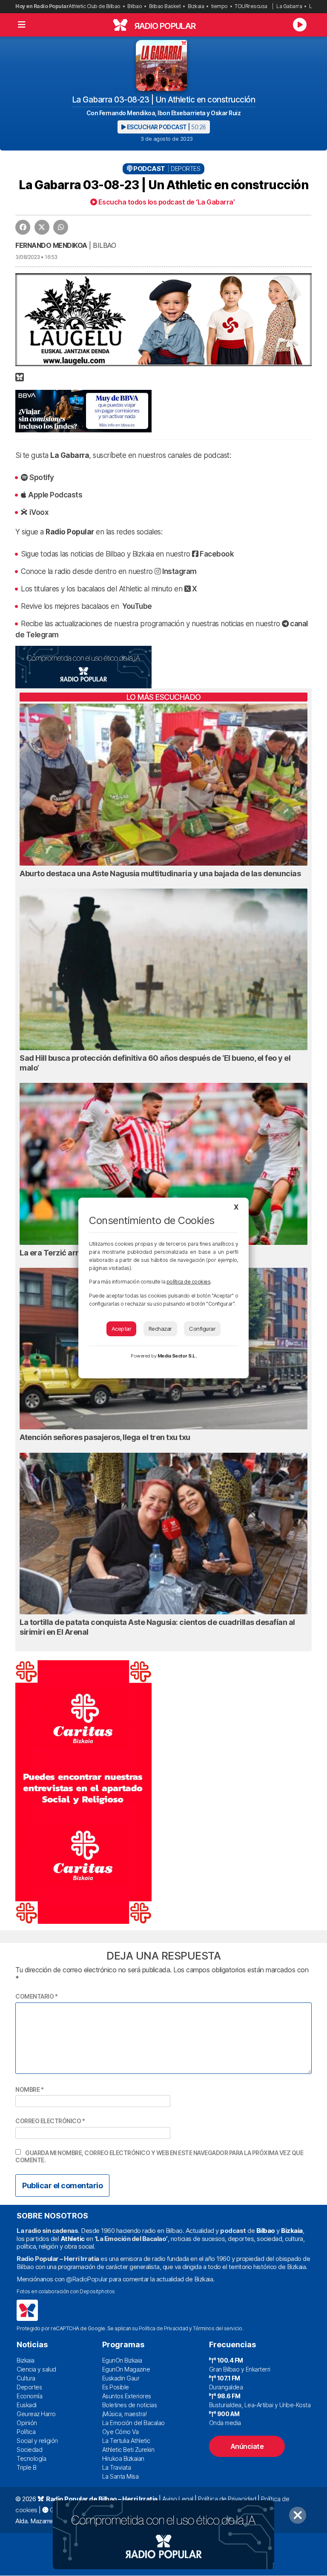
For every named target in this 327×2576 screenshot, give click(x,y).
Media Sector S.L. (177, 1356)
